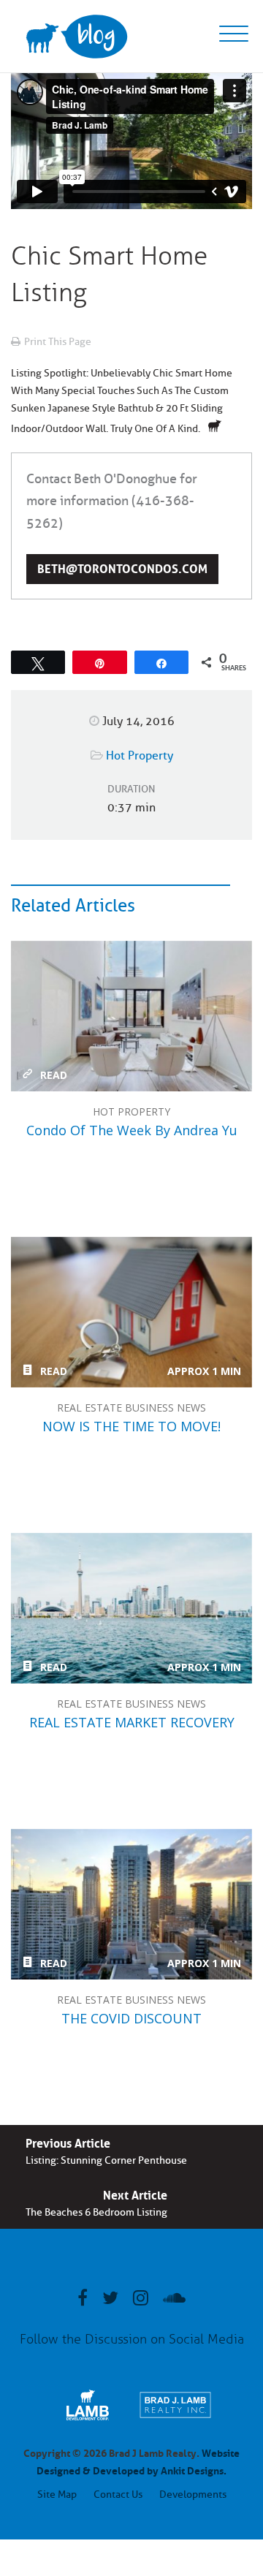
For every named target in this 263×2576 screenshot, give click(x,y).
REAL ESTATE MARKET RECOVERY (131, 1608)
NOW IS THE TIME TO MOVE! (131, 1312)
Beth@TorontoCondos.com (122, 567)
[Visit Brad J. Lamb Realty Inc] (175, 2420)
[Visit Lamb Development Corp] (88, 2420)
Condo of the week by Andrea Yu (131, 1016)
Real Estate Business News (131, 1408)
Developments (193, 2494)
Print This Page (58, 342)
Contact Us (118, 2494)
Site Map (57, 2494)
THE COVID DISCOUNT (131, 1904)
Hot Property (140, 756)
